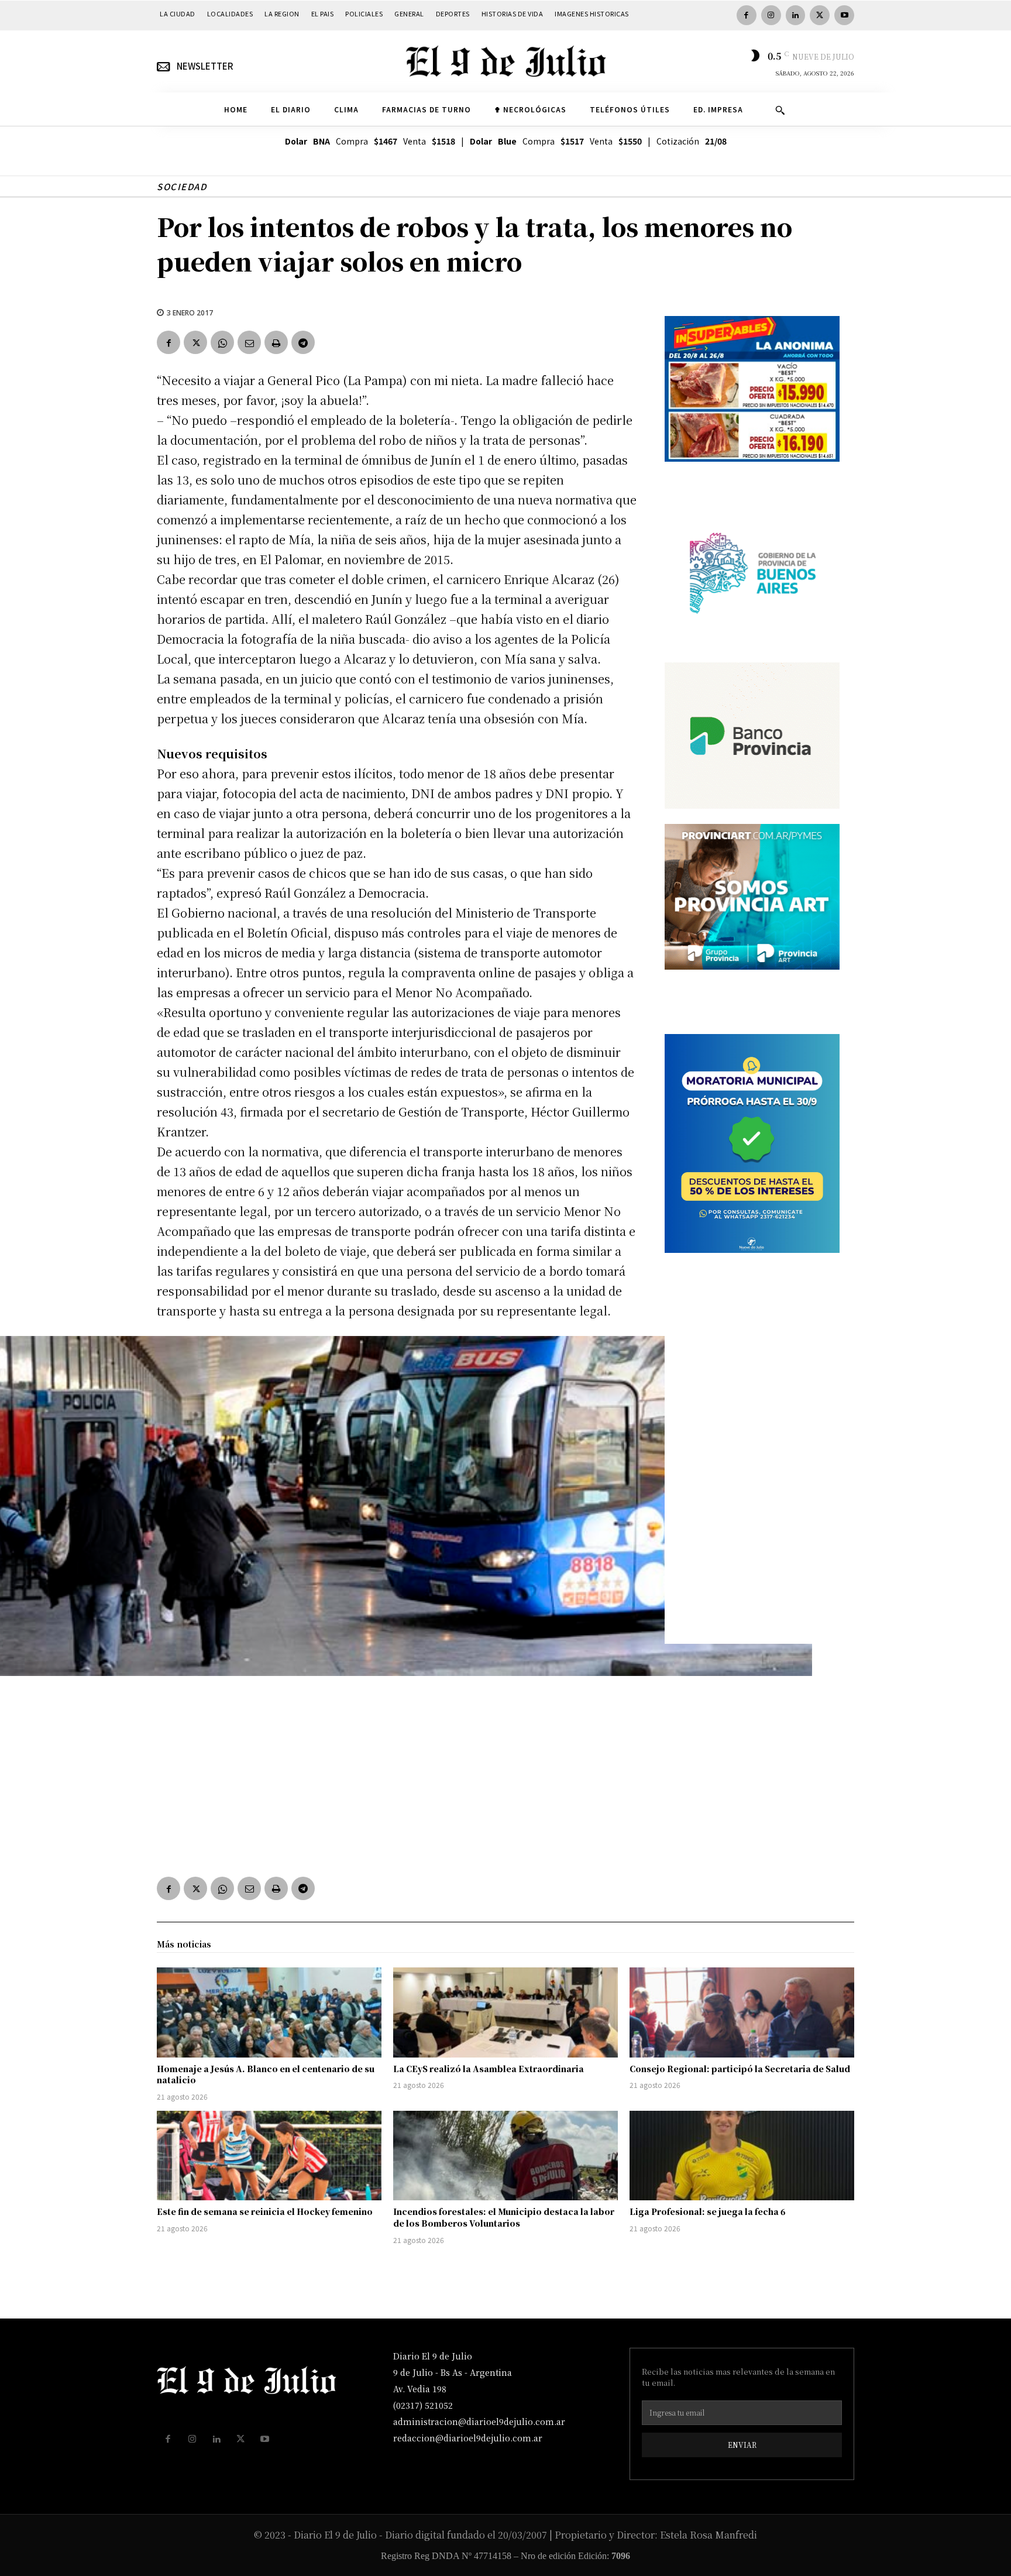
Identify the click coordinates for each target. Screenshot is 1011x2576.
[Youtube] (844, 15)
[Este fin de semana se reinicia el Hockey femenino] (269, 2156)
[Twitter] (820, 15)
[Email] (249, 342)
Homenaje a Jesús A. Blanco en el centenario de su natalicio (266, 2074)
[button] (780, 110)
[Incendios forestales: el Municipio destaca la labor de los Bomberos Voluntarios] (505, 2156)
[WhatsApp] (222, 342)
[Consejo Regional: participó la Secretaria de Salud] (742, 2012)
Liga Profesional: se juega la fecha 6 (708, 2211)
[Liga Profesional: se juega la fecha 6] (742, 2156)
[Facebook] (747, 15)
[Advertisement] (397, 1773)
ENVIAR (742, 2445)
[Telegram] (303, 342)
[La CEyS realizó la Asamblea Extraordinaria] (505, 2012)
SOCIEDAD (182, 186)
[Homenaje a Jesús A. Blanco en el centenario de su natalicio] (269, 2012)
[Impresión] (276, 342)
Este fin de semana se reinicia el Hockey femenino (265, 2211)
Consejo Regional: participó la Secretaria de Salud (740, 2069)
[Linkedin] (796, 15)
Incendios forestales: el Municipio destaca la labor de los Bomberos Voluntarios (504, 2217)
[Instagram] (771, 15)
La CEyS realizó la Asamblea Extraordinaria (489, 2069)
